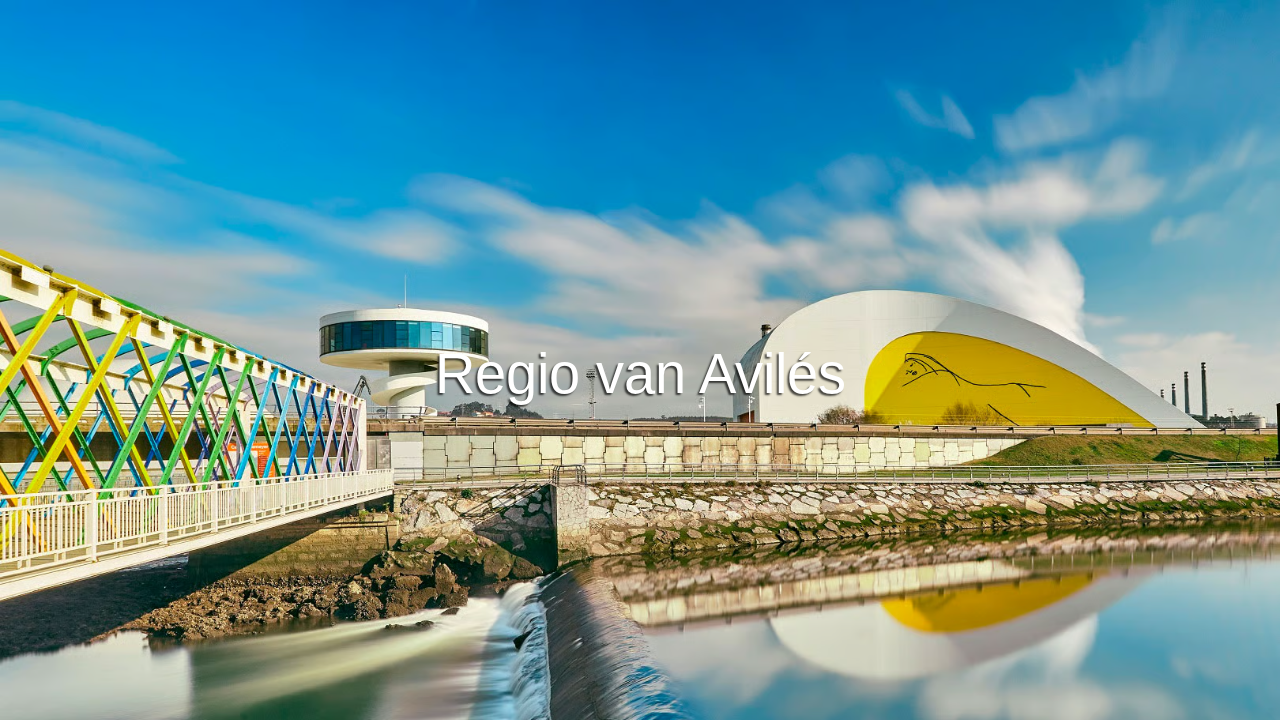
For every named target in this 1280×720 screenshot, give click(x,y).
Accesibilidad (859, 701)
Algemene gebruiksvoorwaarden (495, 701)
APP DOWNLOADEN (566, 294)
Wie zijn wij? (757, 701)
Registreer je (726, 294)
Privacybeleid (654, 701)
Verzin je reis (640, 239)
